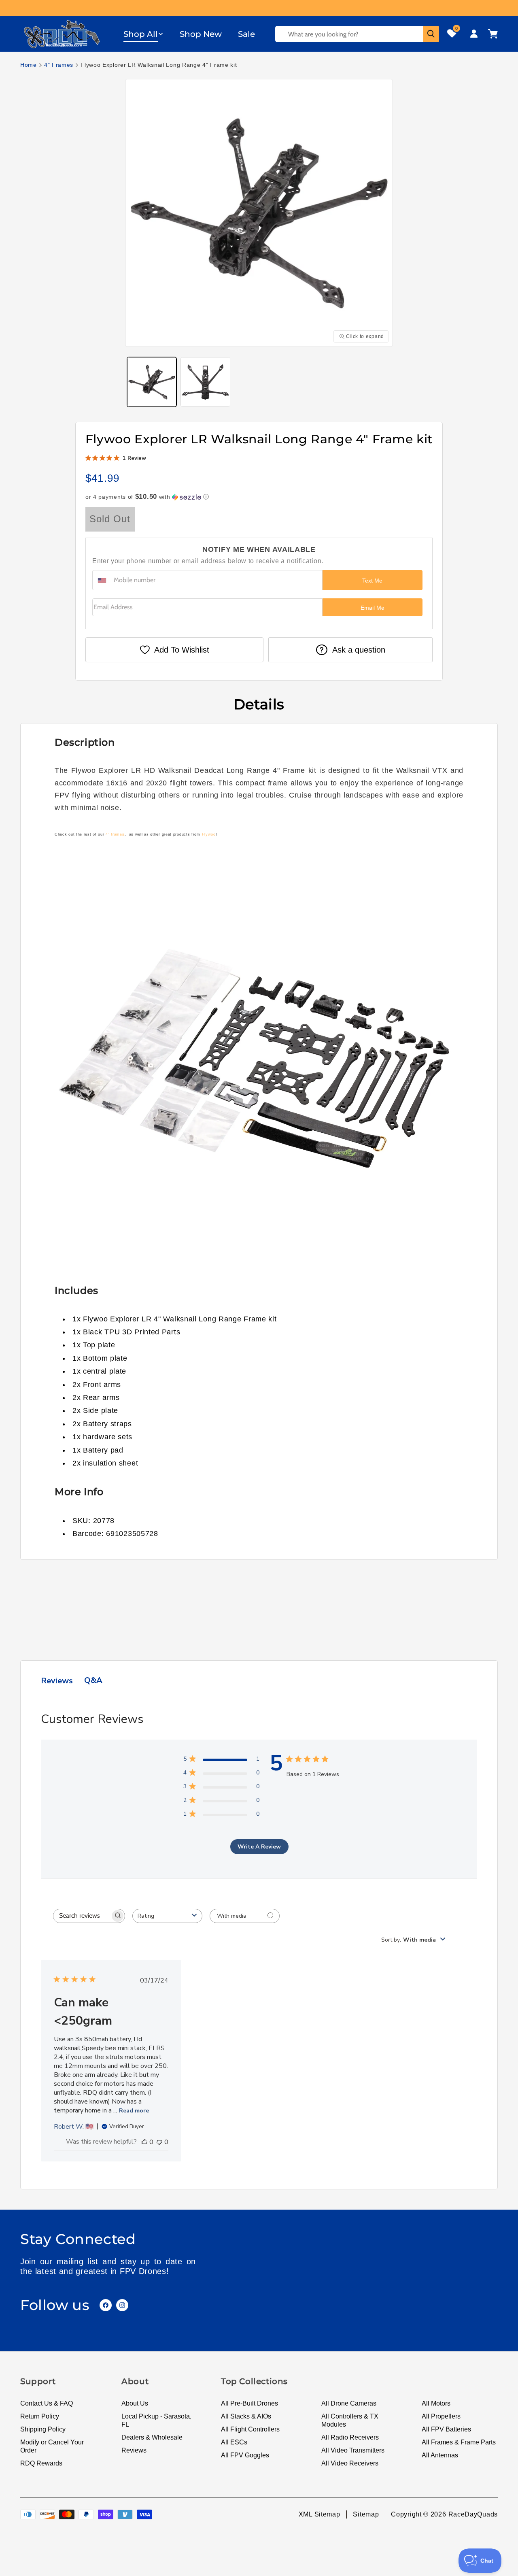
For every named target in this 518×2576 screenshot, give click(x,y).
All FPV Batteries (446, 2429)
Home (29, 65)
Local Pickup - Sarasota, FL (156, 2420)
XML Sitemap (320, 2514)
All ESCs (234, 2442)
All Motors (436, 2403)
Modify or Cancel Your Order (52, 2446)
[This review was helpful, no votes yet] (144, 2142)
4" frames (115, 834)
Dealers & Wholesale (152, 2437)
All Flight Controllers (250, 2429)
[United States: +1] (102, 580)
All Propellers (441, 2416)
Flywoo (209, 834)
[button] (143, 34)
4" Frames (59, 65)
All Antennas (440, 2455)
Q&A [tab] (93, 1680)
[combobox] (167, 1916)
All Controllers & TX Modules (350, 2420)
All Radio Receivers (350, 2437)
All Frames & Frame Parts (459, 2442)
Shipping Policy (43, 2429)
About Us (135, 2403)
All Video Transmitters (353, 2450)
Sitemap (366, 2514)
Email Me (373, 608)
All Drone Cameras (349, 2403)
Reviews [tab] (57, 1681)
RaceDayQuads (473, 2514)
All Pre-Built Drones (249, 2403)
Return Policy (40, 2416)
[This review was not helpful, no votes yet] (159, 2142)
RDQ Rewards (41, 2463)
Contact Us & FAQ (47, 2403)
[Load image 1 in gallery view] (152, 382)
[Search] (431, 34)
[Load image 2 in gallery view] (205, 382)
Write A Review (259, 1847)
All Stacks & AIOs (246, 2416)
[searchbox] (82, 1916)
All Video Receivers (350, 2463)
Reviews (134, 2450)
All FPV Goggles (245, 2455)
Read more (134, 2111)
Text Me (372, 581)
